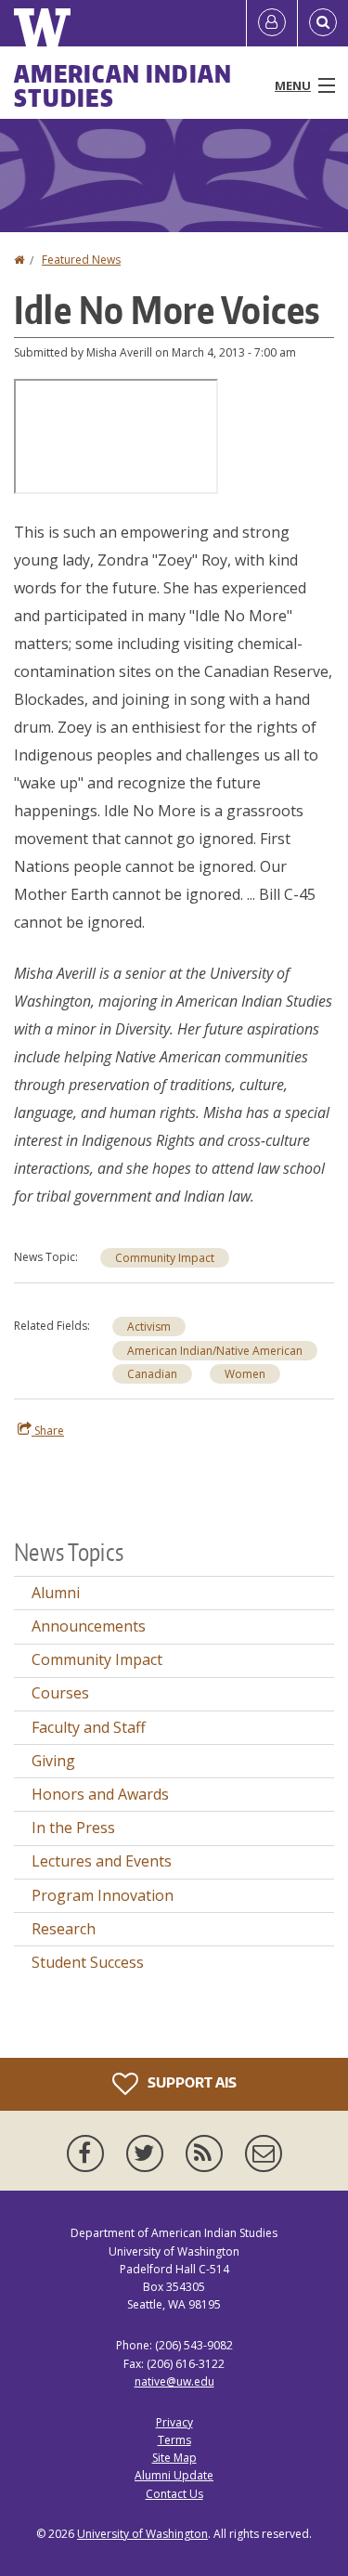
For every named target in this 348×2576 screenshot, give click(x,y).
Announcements (89, 1626)
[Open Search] (323, 23)
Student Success (88, 1962)
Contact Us (174, 2494)
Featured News (81, 260)
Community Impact (165, 1258)
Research (64, 1929)
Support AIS (191, 2082)
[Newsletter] (264, 2153)
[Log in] (272, 23)
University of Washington (142, 2534)
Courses (60, 1693)
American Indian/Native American (215, 1351)
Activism (149, 1327)
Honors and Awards (100, 1794)
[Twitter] (148, 2153)
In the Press (73, 1828)
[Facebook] (89, 2153)
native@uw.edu (174, 2381)
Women (245, 1374)
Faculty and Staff (89, 1727)
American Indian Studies (123, 85)
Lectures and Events (102, 1861)
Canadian (152, 1374)
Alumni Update (174, 2475)
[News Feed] (208, 2153)
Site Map (174, 2458)
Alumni (56, 1593)
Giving (53, 1761)
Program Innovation (103, 1895)
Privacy (174, 2422)
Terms (174, 2440)
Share (48, 1431)
